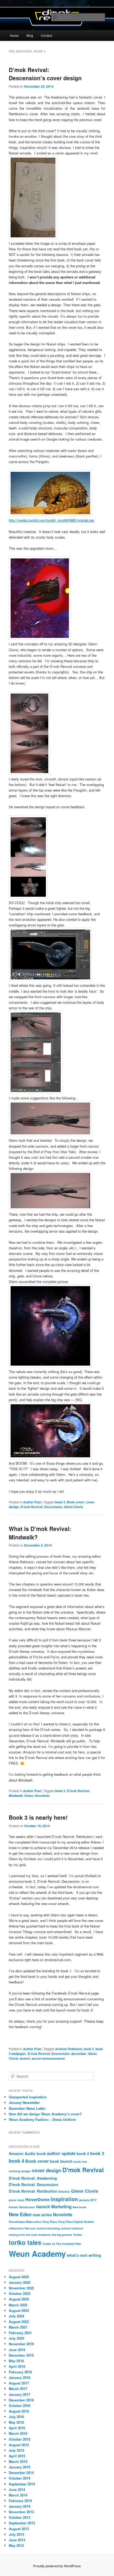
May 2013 (16, 2545)
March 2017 (18, 2389)
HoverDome (37, 2199)
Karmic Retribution (22, 2207)
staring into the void (23, 2235)
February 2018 (20, 2372)
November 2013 (21, 2512)
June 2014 (17, 2490)
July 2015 (16, 2450)
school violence (72, 2228)
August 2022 (19, 2322)
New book (80, 2207)
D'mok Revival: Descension (41, 1507)
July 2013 (16, 2534)
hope (21, 2200)
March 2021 (18, 2327)
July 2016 (16, 2417)
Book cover (76, 1502)
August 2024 (19, 2310)
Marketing (61, 2207)
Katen (29, 1796)
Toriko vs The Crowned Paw (62, 2244)
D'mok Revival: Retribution (33, 2191)
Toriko (78, 2235)
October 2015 (19, 2439)
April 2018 (17, 2366)
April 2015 (17, 2456)
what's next (77, 2255)
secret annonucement (48, 2058)
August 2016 (19, 2411)
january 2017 (88, 2200)
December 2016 (21, 2400)
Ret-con (30, 2228)
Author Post (32, 1502)
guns (12, 2200)
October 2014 (19, 2478)
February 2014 (20, 2501)
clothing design (20, 2171)
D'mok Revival (83, 2170)
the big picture (62, 2235)
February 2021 (20, 2333)
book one (80, 2162)
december (79, 2054)
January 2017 (19, 2394)
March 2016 (18, 2433)
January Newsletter (24, 2102)
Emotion (64, 2191)
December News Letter (27, 2108)
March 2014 (18, 2495)
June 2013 (17, 2540)
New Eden (20, 2214)
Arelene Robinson (69, 2049)
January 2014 (19, 2506)
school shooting (48, 2228)
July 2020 (16, 2338)
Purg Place (50, 2222)
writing (95, 2255)
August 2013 (19, 2529)
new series (42, 2215)
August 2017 (19, 2383)
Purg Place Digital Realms (76, 2222)
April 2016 (17, 2428)
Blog (30, 35)
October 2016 (19, 2406)
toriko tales (25, 2242)
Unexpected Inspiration (28, 2097)
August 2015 (19, 2445)
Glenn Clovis (73, 1507)
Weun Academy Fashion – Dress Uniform (42, 2119)
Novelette (42, 1796)
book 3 (60, 1502)
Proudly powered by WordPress (57, 2566)
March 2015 (18, 2461)
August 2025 (19, 2299)
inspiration (64, 2199)
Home (14, 35)
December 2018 (21, 2355)
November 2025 (21, 2288)
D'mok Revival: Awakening (33, 2178)
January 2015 (19, 2467)
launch (25, 2058)
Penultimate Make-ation (25, 2222)
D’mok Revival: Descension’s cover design (45, 74)
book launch (61, 2161)
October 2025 (19, 2293)
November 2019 (21, 2344)
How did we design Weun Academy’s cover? (45, 2114)
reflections (16, 2228)
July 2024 (16, 2316)
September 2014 (22, 2484)
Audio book (35, 2153)
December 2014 (21, 2473)
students (44, 2235)
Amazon (16, 2153)
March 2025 (18, 2305)
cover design (47, 2170)
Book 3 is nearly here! (38, 1817)
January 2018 (19, 2377)
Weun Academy (37, 2254)
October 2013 (19, 2517)
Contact (46, 35)
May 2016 (16, 2422)
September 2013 (22, 2523)
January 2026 (19, 2282)
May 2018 (16, 2361)
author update (61, 2153)
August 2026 (19, 2277)
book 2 (83, 2153)
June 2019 (17, 2350)
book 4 (16, 2161)
